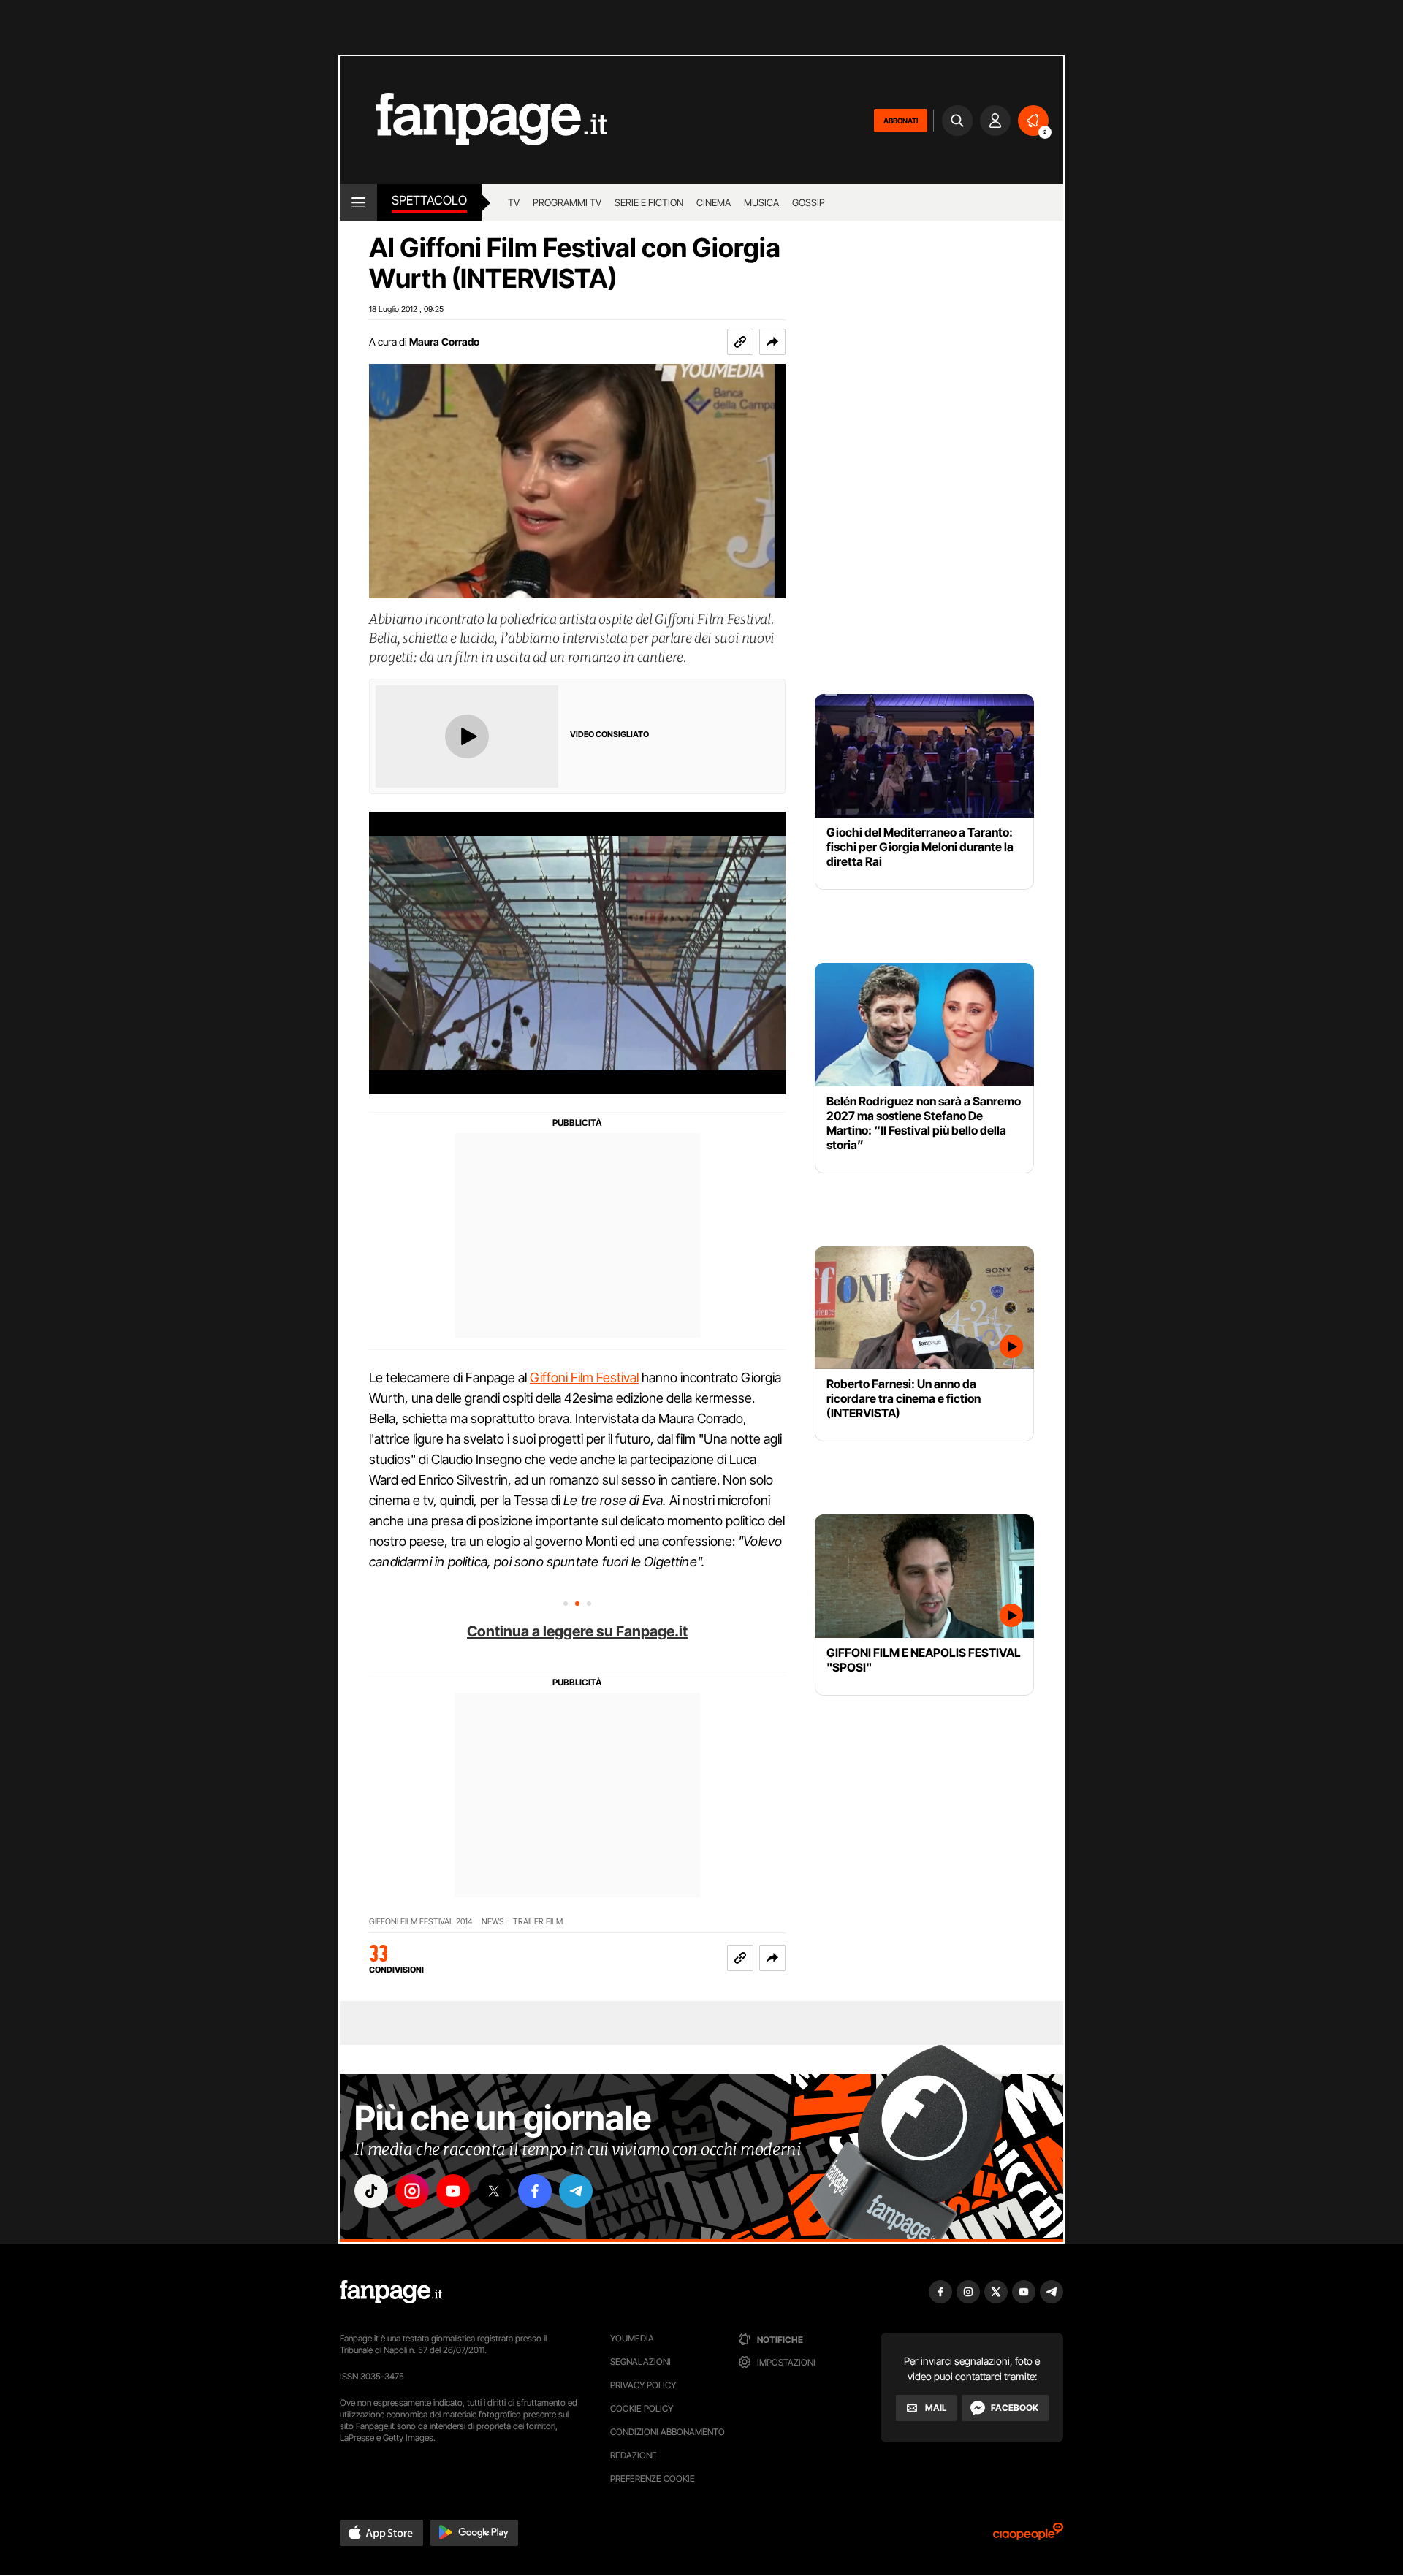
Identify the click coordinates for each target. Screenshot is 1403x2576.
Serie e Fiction (649, 202)
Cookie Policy (642, 2408)
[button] (772, 342)
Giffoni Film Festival (584, 1377)
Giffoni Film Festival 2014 (421, 1922)
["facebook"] (535, 2191)
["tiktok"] (371, 2191)
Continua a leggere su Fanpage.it (577, 1631)
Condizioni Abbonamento (668, 2432)
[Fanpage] (391, 2292)
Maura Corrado (444, 342)
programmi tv (567, 202)
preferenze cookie (653, 2478)
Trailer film (538, 1922)
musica (761, 202)
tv (514, 202)
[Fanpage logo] (474, 120)
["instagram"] (412, 2191)
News (493, 1922)
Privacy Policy (643, 2385)
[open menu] (358, 202)
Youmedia (632, 2338)
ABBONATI (901, 121)
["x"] (494, 2191)
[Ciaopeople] (1028, 2536)
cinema (714, 202)
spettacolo (429, 200)
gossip (809, 202)
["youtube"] (453, 2191)
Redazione (634, 2455)
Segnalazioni (640, 2362)
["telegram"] (576, 2191)
